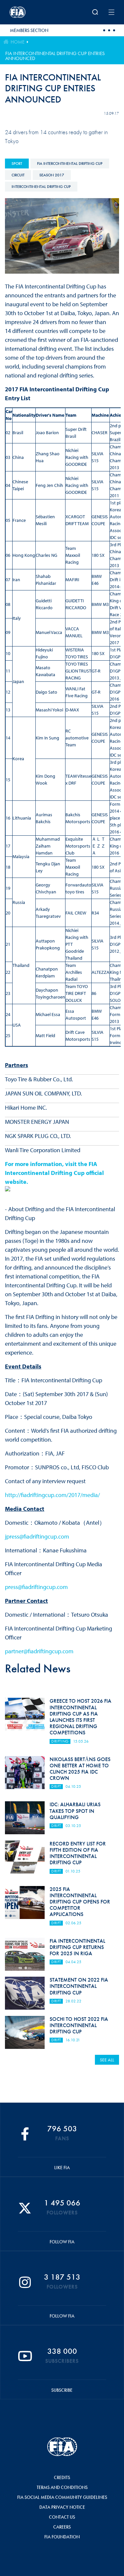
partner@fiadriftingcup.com (39, 1651)
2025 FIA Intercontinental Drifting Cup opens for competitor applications (80, 1902)
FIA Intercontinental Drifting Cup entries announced (55, 56)
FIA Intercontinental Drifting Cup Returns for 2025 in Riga (77, 1947)
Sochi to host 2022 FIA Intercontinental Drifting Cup (79, 2025)
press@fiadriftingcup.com (36, 1587)
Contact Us (62, 2517)
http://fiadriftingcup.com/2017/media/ (52, 1495)
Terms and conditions (62, 2487)
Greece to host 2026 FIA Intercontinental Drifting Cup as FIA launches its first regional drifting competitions (81, 1717)
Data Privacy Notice (62, 2507)
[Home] (29, 12)
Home (18, 42)
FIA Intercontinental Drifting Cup (70, 164)
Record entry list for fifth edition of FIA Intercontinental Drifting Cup (78, 1853)
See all (107, 2060)
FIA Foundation (62, 2537)
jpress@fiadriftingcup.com (37, 1536)
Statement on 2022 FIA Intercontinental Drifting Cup (79, 1986)
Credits (62, 2477)
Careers (62, 2527)
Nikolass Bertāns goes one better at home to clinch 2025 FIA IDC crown (80, 1769)
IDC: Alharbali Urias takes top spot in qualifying (75, 1811)
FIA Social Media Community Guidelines (62, 2497)
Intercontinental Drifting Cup (41, 187)
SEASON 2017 (52, 175)
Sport (17, 164)
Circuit (18, 175)
